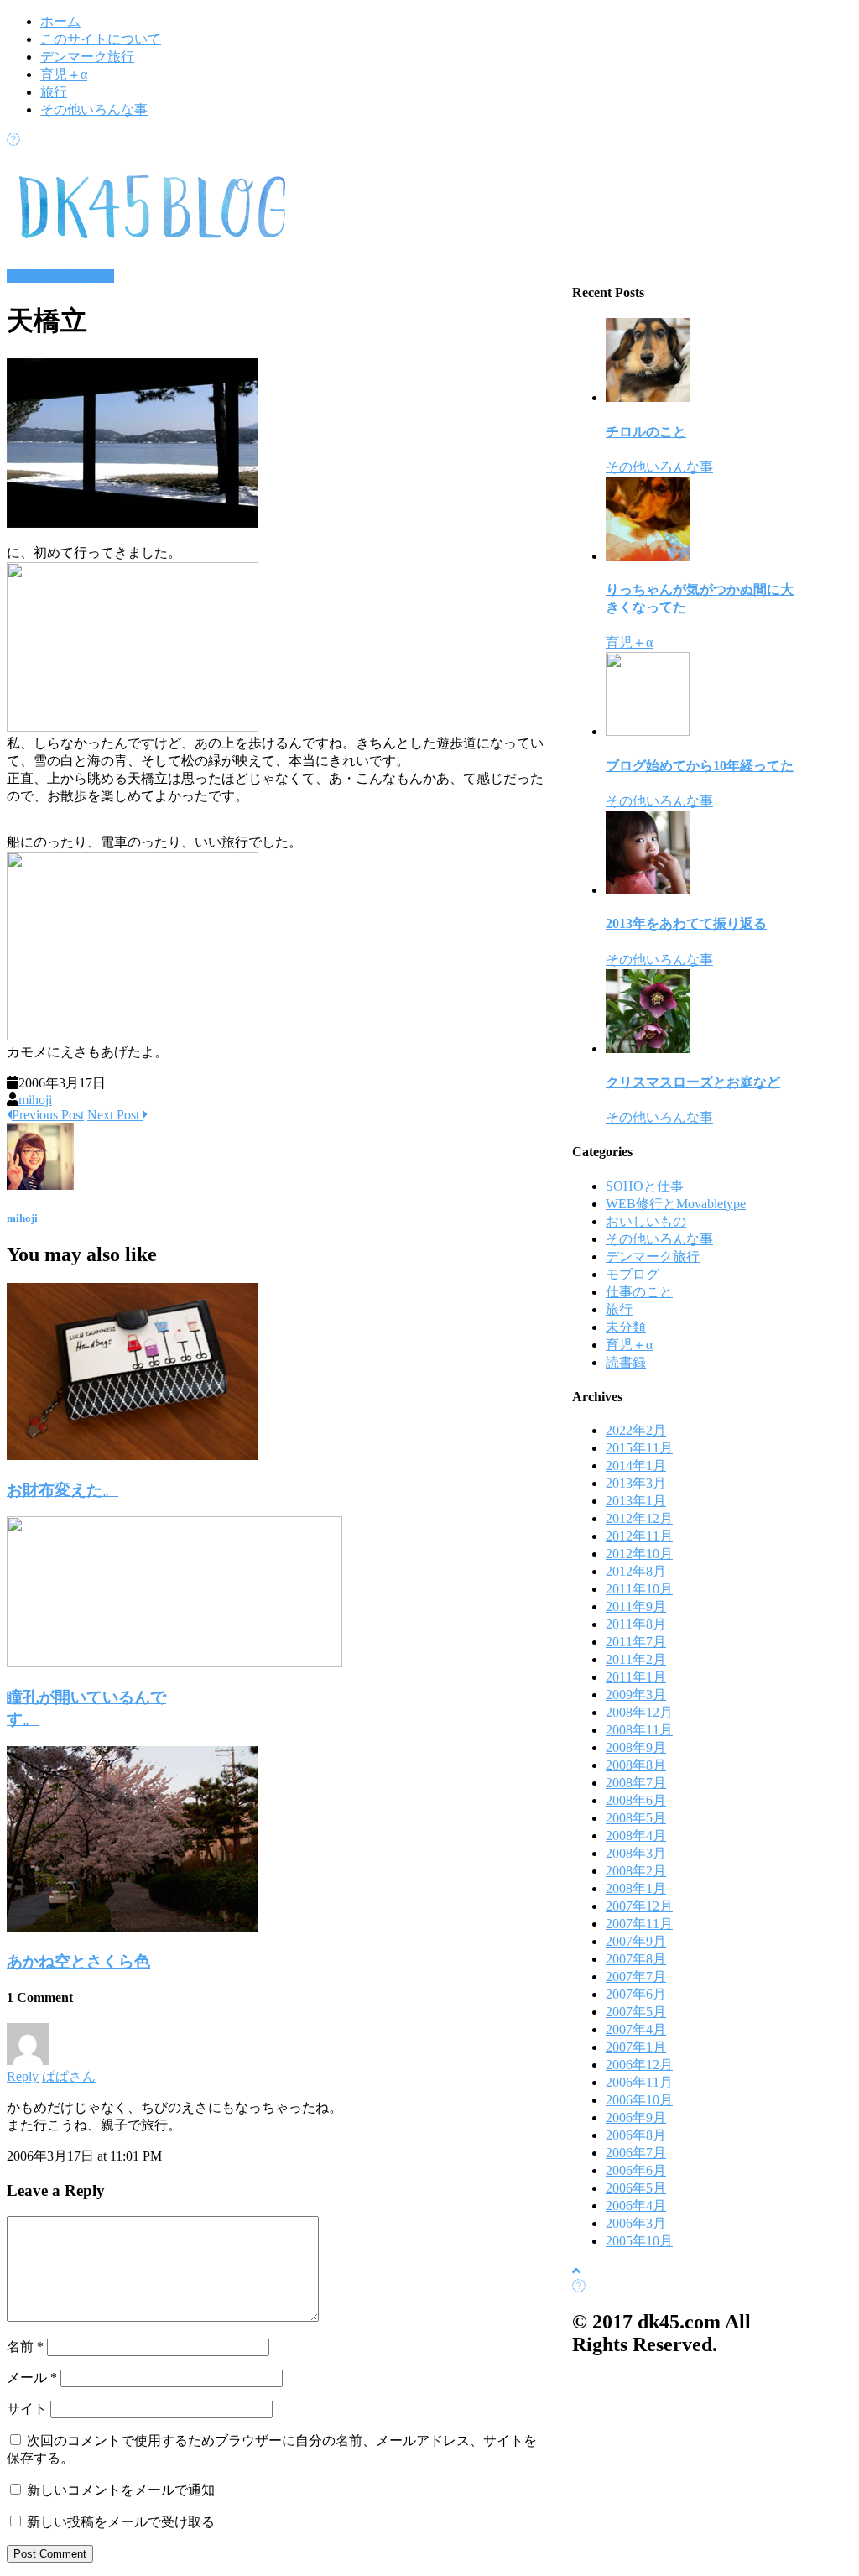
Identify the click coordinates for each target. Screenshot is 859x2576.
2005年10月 (639, 2241)
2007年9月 (636, 1941)
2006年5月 (636, 2188)
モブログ (633, 1274)
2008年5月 (636, 1818)
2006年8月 (636, 2135)
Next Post (115, 1115)
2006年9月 (636, 2117)
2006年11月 (639, 2082)
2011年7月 (636, 1642)
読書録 (626, 1362)
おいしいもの (646, 1221)
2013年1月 (636, 1501)
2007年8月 (636, 1959)
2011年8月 (636, 1624)
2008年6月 (636, 1800)
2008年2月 (636, 1871)
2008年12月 (639, 1712)
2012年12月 (639, 1518)
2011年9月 (636, 1606)
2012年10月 (639, 1554)
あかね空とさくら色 (78, 1961)
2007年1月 (636, 2047)
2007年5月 (636, 2012)
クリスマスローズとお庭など (693, 1082)
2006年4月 (636, 2206)
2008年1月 (636, 1888)
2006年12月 (639, 2065)
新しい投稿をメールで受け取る (121, 2522)
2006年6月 (636, 2170)
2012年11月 (639, 1536)
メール (32, 2378)
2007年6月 (636, 1994)
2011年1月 (636, 1677)
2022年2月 (636, 1430)
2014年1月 (636, 1465)
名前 (25, 2347)
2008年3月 (636, 1853)
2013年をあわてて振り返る (686, 923)
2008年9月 (636, 1747)
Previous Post (48, 1115)
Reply (23, 2076)
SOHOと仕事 (645, 1186)
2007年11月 (639, 1924)
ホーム (60, 21)
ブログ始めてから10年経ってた (700, 766)
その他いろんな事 (94, 110)
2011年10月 (639, 1589)
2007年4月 (636, 2029)
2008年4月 (636, 1836)
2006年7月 (636, 2153)
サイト (27, 2409)
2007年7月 (636, 1976)
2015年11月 (639, 1448)
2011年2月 (636, 1659)
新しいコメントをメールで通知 (121, 2490)
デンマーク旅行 (87, 57)
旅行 (54, 92)
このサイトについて (101, 39)
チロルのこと (646, 432)
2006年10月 (639, 2100)
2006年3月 (636, 2223)
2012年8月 (636, 1571)
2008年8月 (636, 1765)
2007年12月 (639, 1906)
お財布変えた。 (62, 1490)
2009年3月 (636, 1695)
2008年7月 (636, 1783)
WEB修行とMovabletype (676, 1204)
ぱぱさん (69, 2076)
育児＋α (64, 74)
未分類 (626, 1327)
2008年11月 (639, 1730)
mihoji (35, 1100)
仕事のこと (639, 1292)
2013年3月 (636, 1483)
